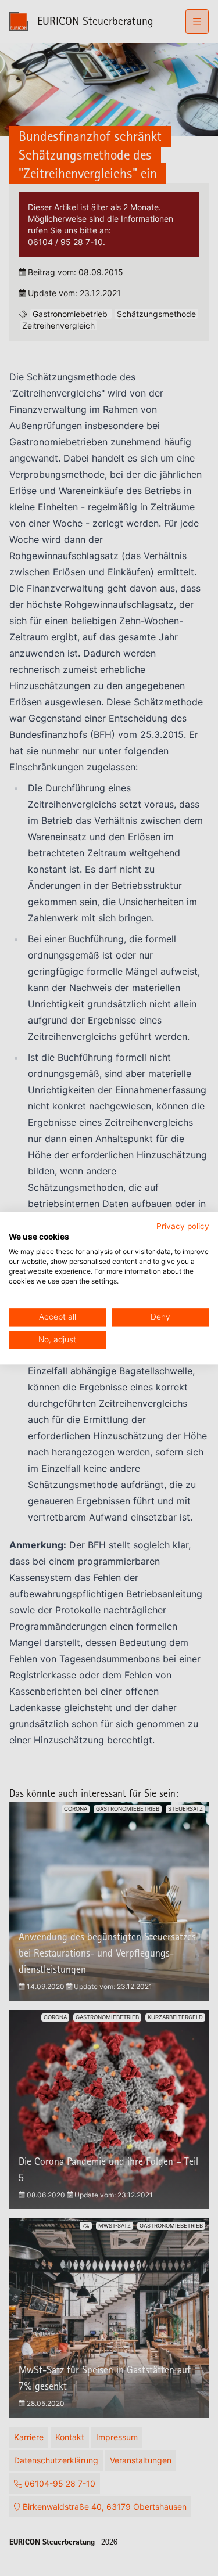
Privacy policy (183, 1226)
